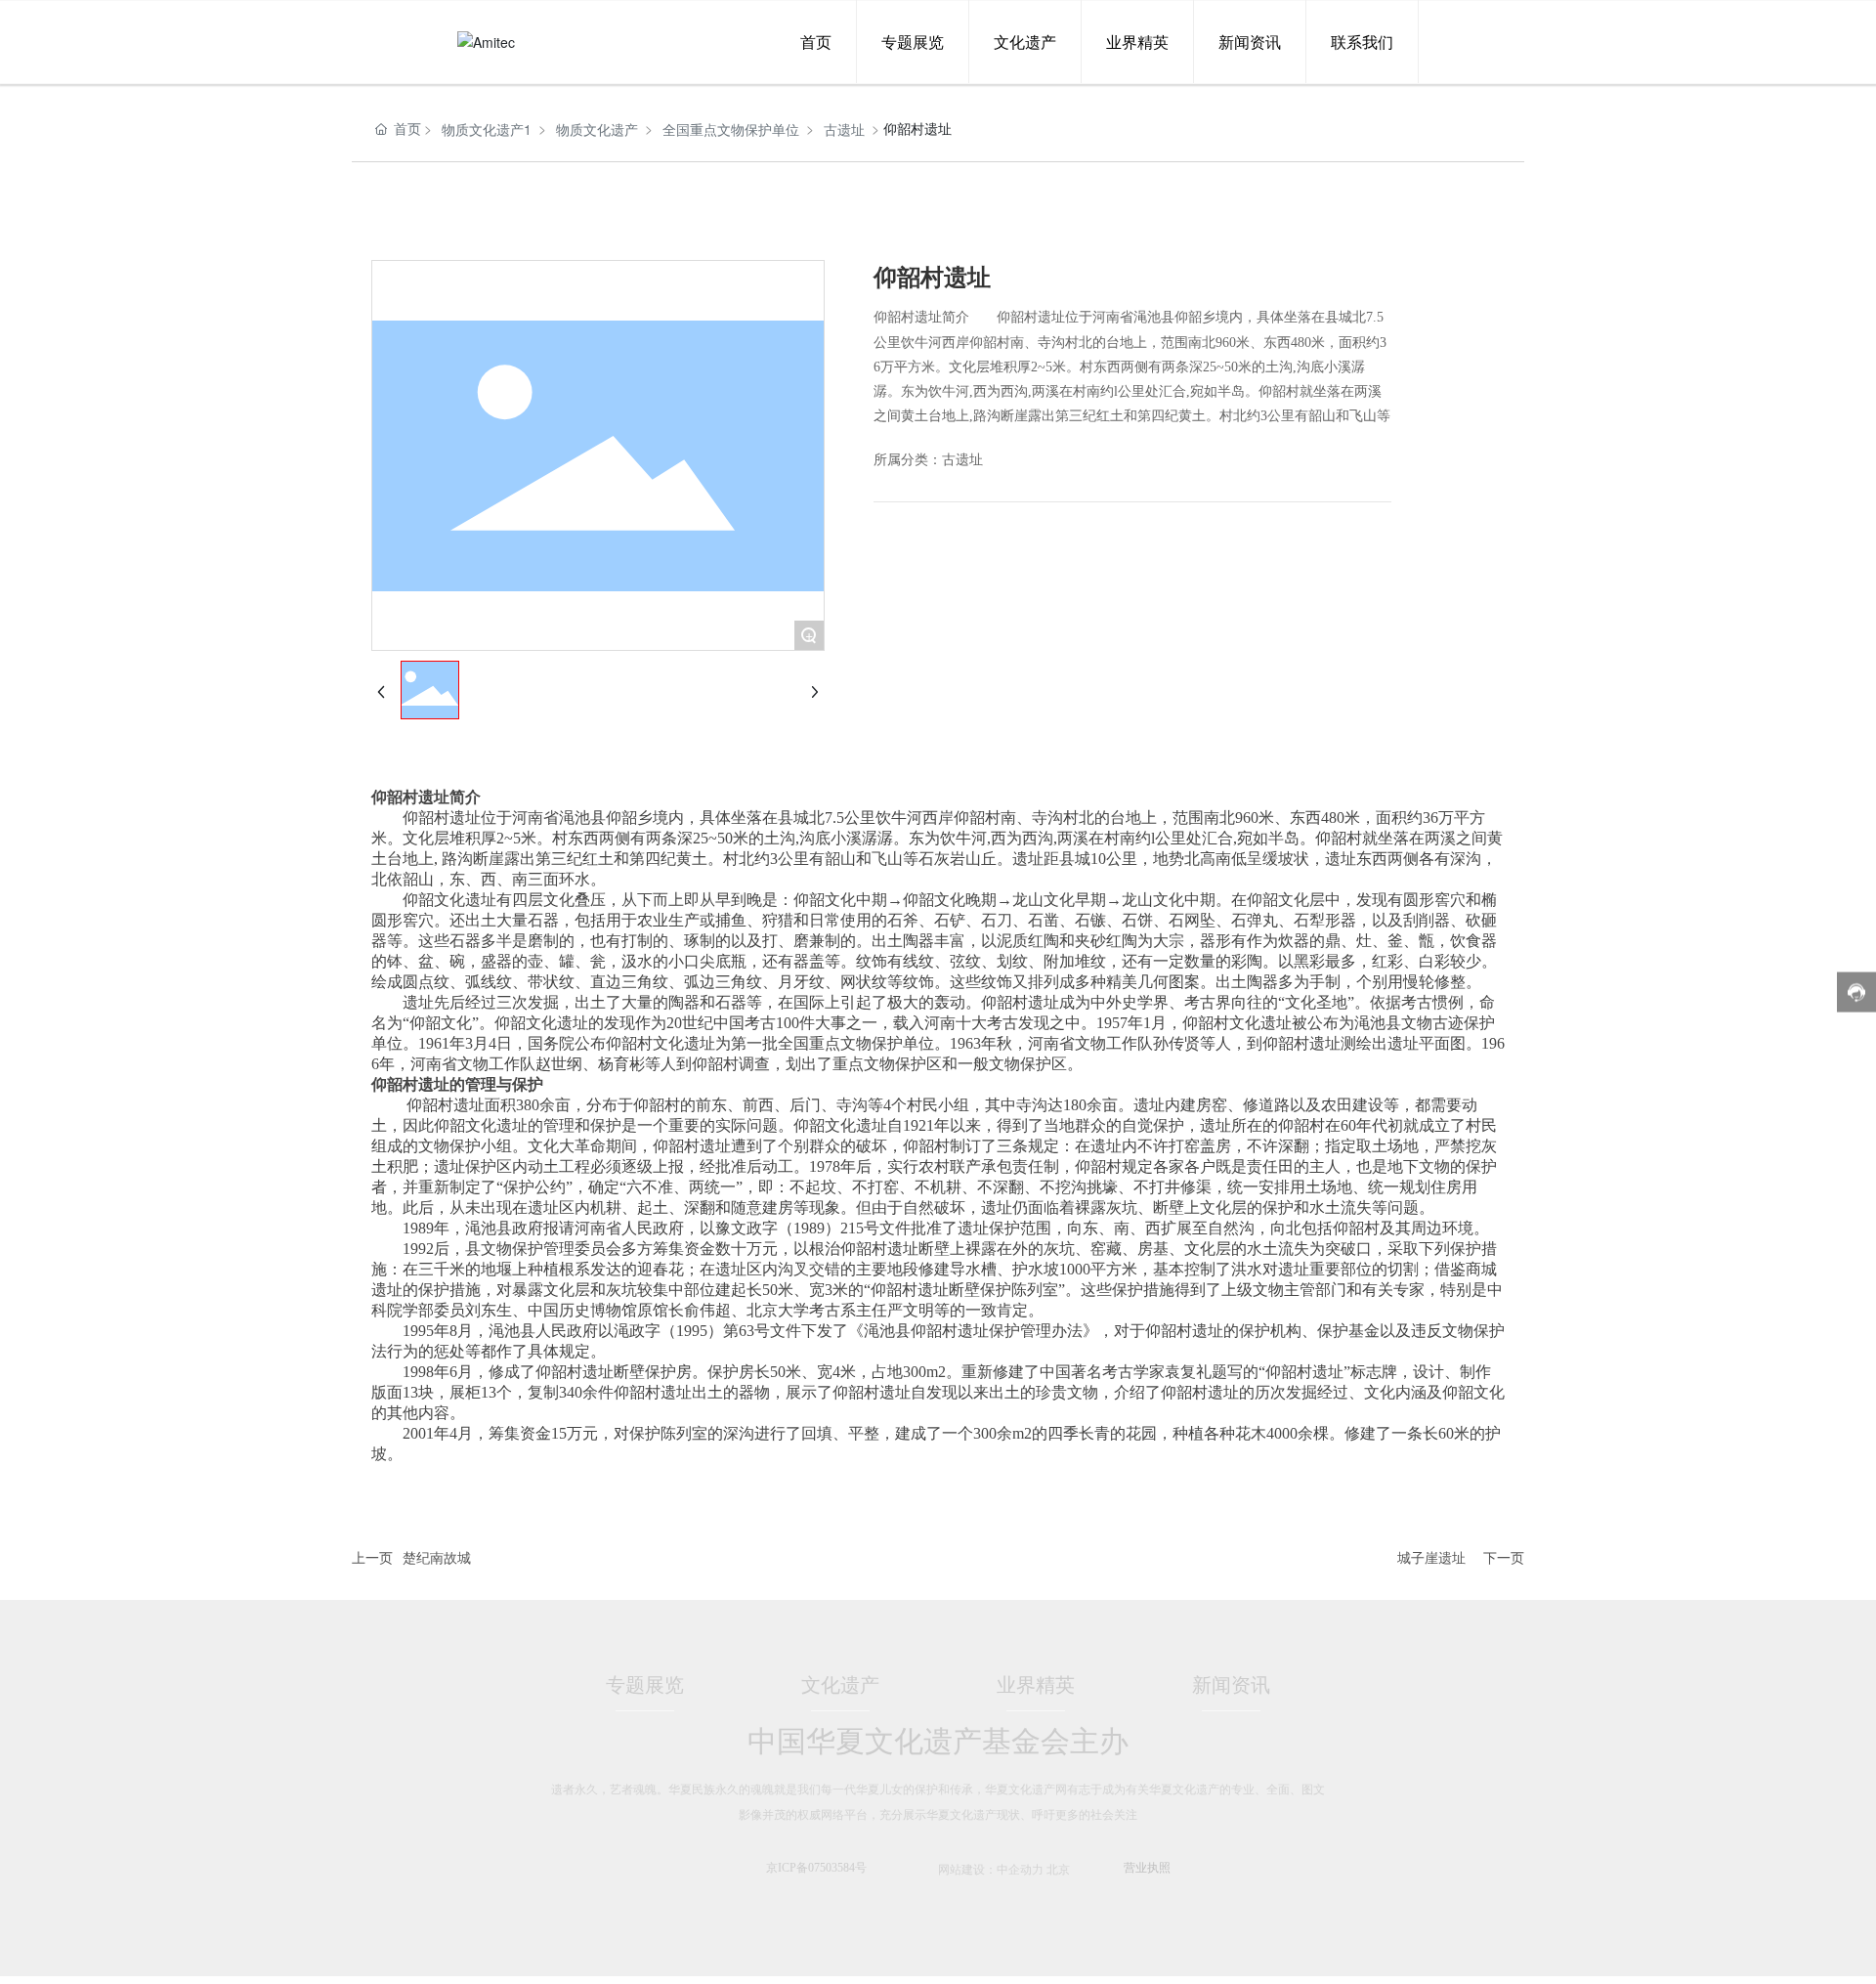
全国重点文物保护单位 (731, 129)
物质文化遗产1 (487, 129)
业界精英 (1036, 1685)
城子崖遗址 (1431, 1557)
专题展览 (645, 1685)
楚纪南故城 (437, 1557)
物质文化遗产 (597, 129)
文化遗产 (840, 1685)
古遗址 (844, 129)
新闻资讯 (1231, 1685)
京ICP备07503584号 (816, 1868)
